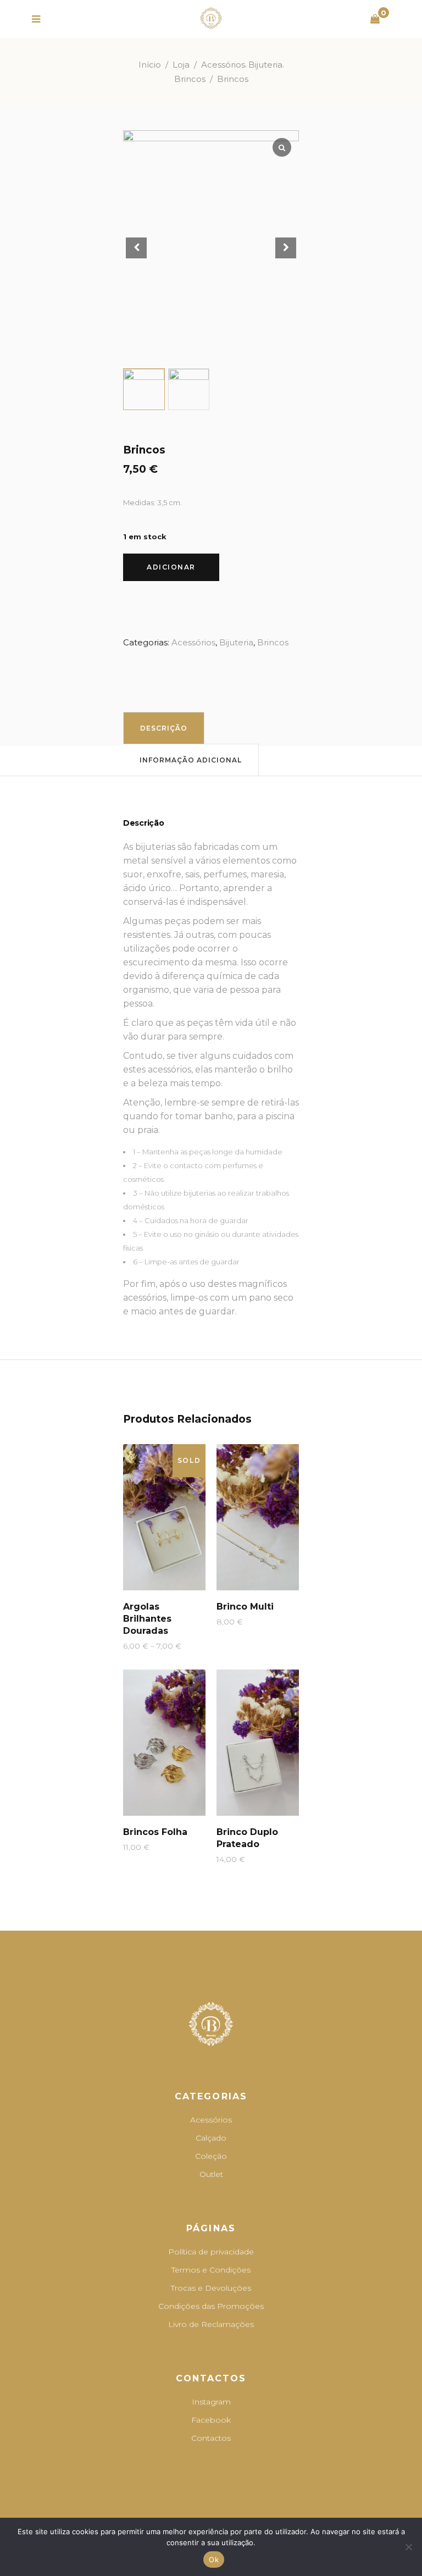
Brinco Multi (245, 1607)
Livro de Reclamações (211, 2324)
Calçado (211, 2138)
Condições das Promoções (211, 2306)
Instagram (211, 2402)
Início (150, 65)
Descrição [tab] (164, 728)
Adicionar (171, 567)
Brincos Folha (155, 1832)
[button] (286, 248)
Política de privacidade (211, 2252)
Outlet (211, 2174)
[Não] (408, 2547)
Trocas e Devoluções (211, 2288)
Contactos (211, 2438)
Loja (181, 65)
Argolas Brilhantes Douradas (147, 1619)
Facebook (211, 2420)
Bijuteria (265, 65)
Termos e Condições (211, 2270)
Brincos (190, 79)
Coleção (211, 2156)
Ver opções (141, 1646)
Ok (214, 2560)
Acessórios (223, 65)
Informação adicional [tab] (191, 760)
